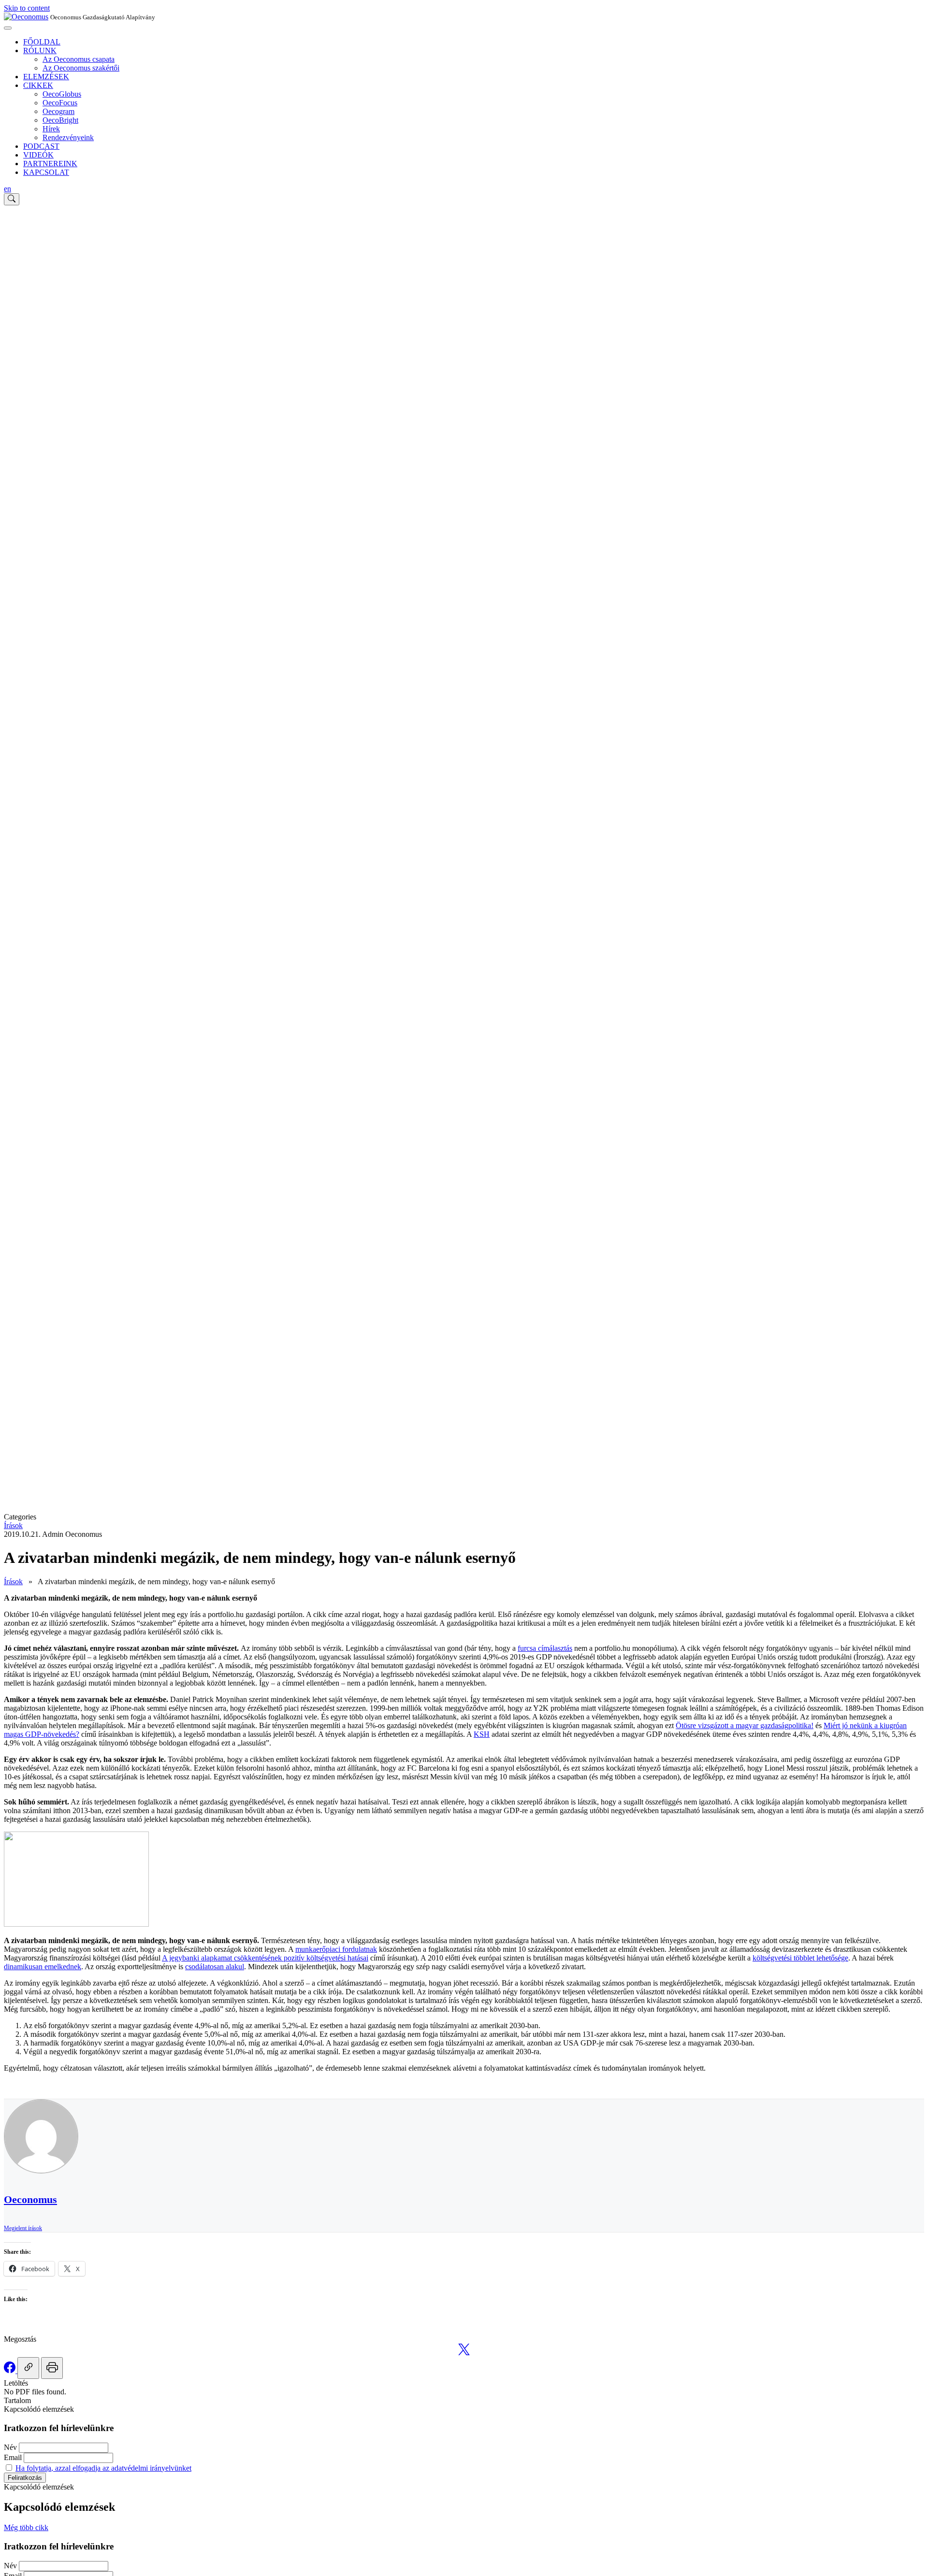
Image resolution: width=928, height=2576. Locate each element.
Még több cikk (26, 2527)
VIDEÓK (38, 155)
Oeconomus (30, 2199)
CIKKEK (38, 85)
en (7, 189)
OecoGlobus (62, 94)
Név (10, 2447)
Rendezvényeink (68, 137)
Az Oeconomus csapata (79, 59)
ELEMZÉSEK (46, 77)
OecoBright (60, 120)
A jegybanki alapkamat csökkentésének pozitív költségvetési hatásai (265, 1958)
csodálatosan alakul (215, 1967)
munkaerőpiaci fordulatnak (336, 1949)
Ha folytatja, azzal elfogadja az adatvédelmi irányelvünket (103, 2468)
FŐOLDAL (42, 42)
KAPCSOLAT (46, 172)
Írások (13, 1525)
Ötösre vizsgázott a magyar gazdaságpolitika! (745, 1725)
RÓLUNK (40, 50)
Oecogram (58, 111)
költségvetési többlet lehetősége (800, 1958)
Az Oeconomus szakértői (81, 68)
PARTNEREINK (50, 164)
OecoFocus (60, 103)
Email (13, 2457)
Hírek (51, 129)
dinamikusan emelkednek (43, 1967)
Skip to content (27, 8)
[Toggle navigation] (8, 28)
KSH (482, 1734)
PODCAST (41, 146)
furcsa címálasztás (545, 1648)
